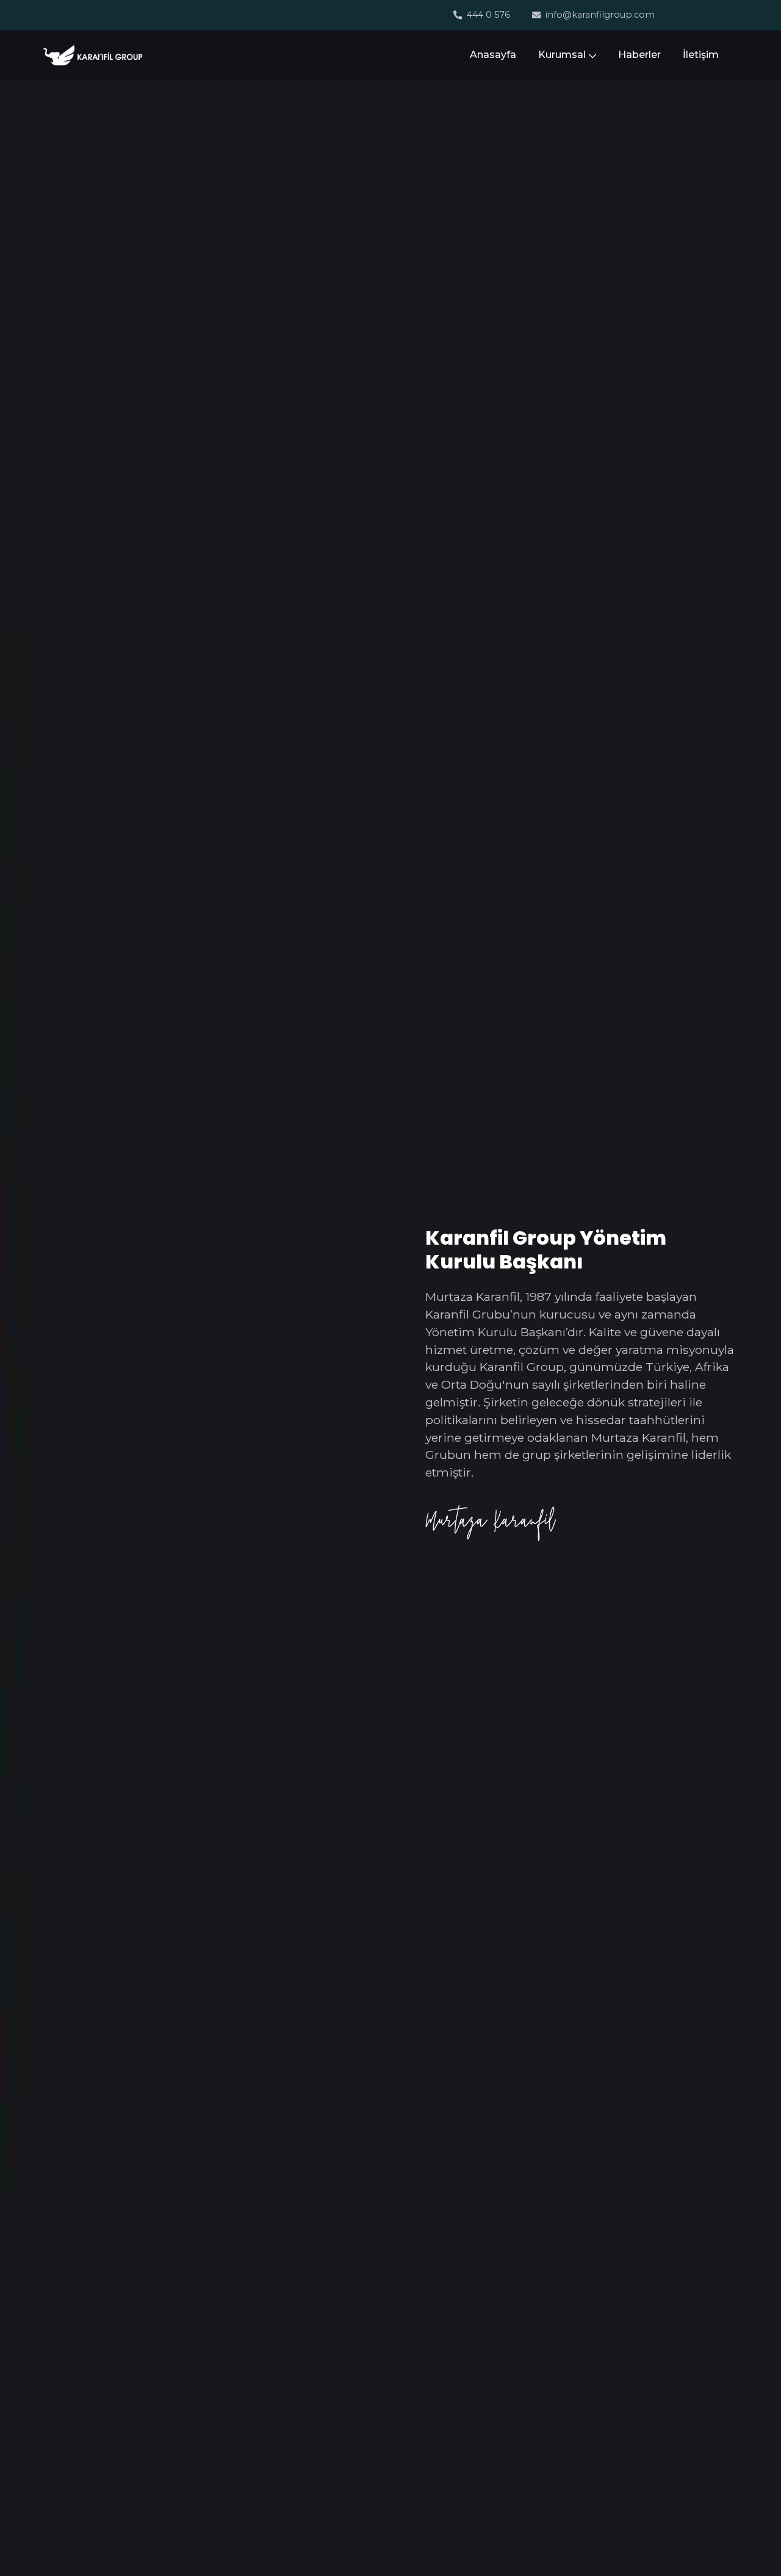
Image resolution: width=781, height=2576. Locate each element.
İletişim (701, 55)
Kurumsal (562, 55)
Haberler (639, 55)
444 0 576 (488, 15)
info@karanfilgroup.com (600, 15)
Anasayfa (493, 55)
